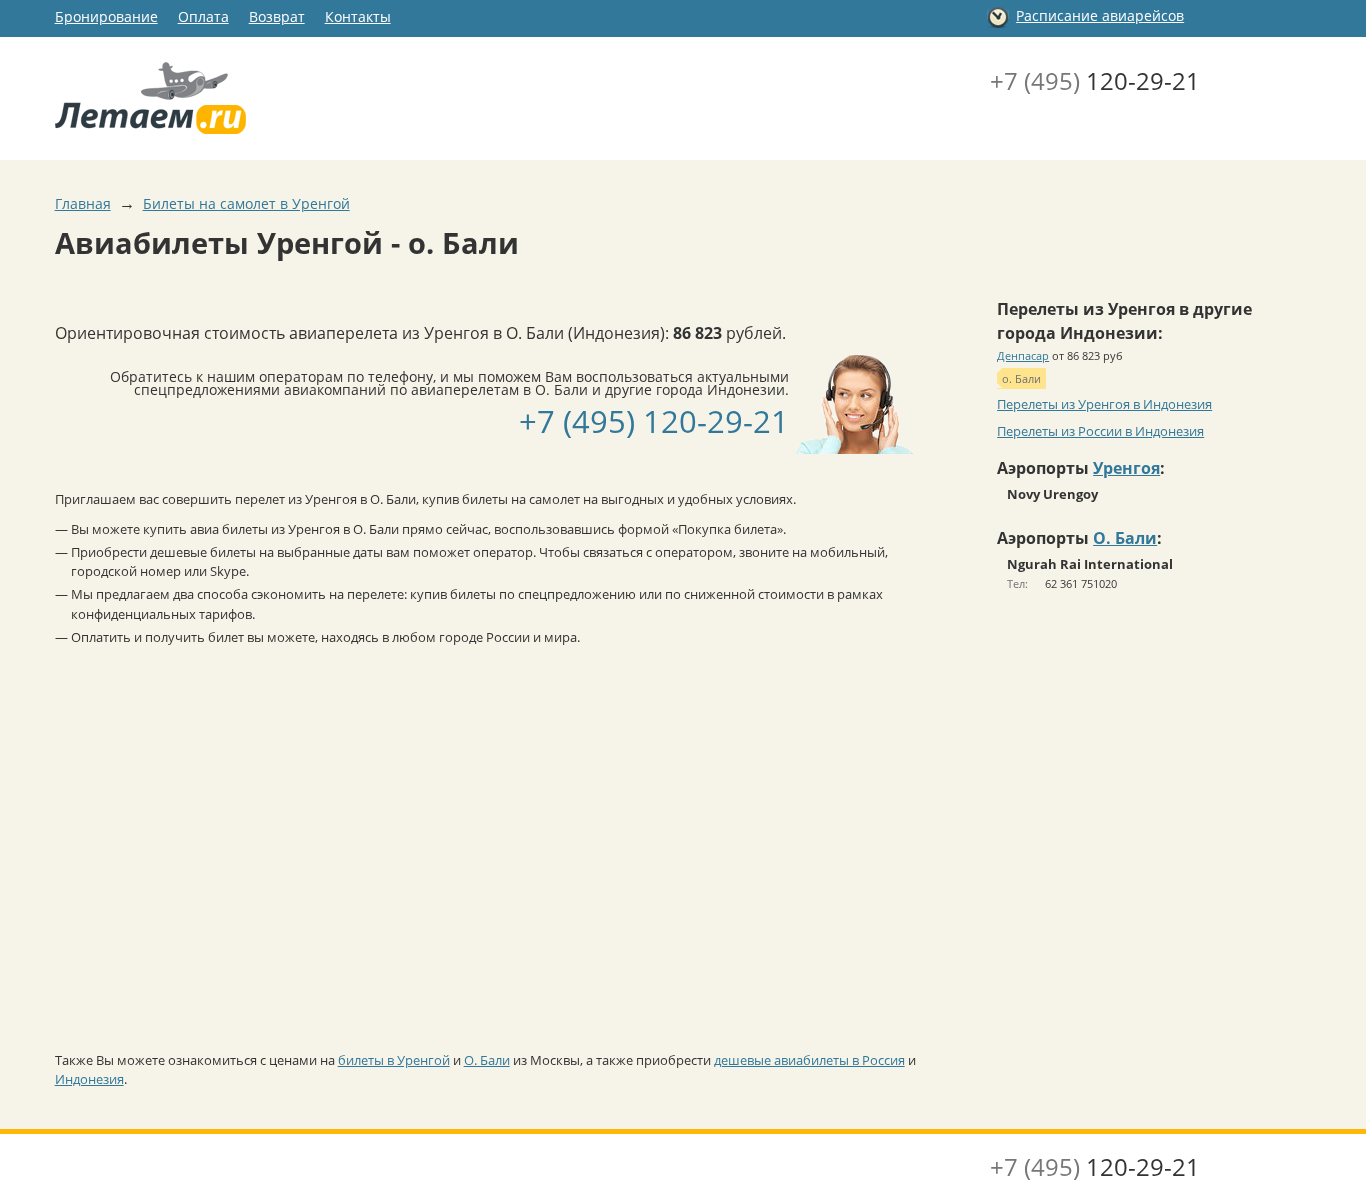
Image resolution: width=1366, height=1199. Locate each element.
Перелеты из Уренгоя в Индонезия (1104, 404)
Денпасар (1023, 355)
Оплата (203, 16)
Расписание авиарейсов (1100, 15)
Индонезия (89, 1079)
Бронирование (106, 16)
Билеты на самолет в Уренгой (246, 203)
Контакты (358, 16)
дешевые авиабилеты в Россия (809, 1060)
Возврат (277, 16)
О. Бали (487, 1060)
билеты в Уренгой (394, 1060)
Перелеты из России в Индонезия (1100, 431)
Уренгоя (1126, 468)
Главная (83, 203)
